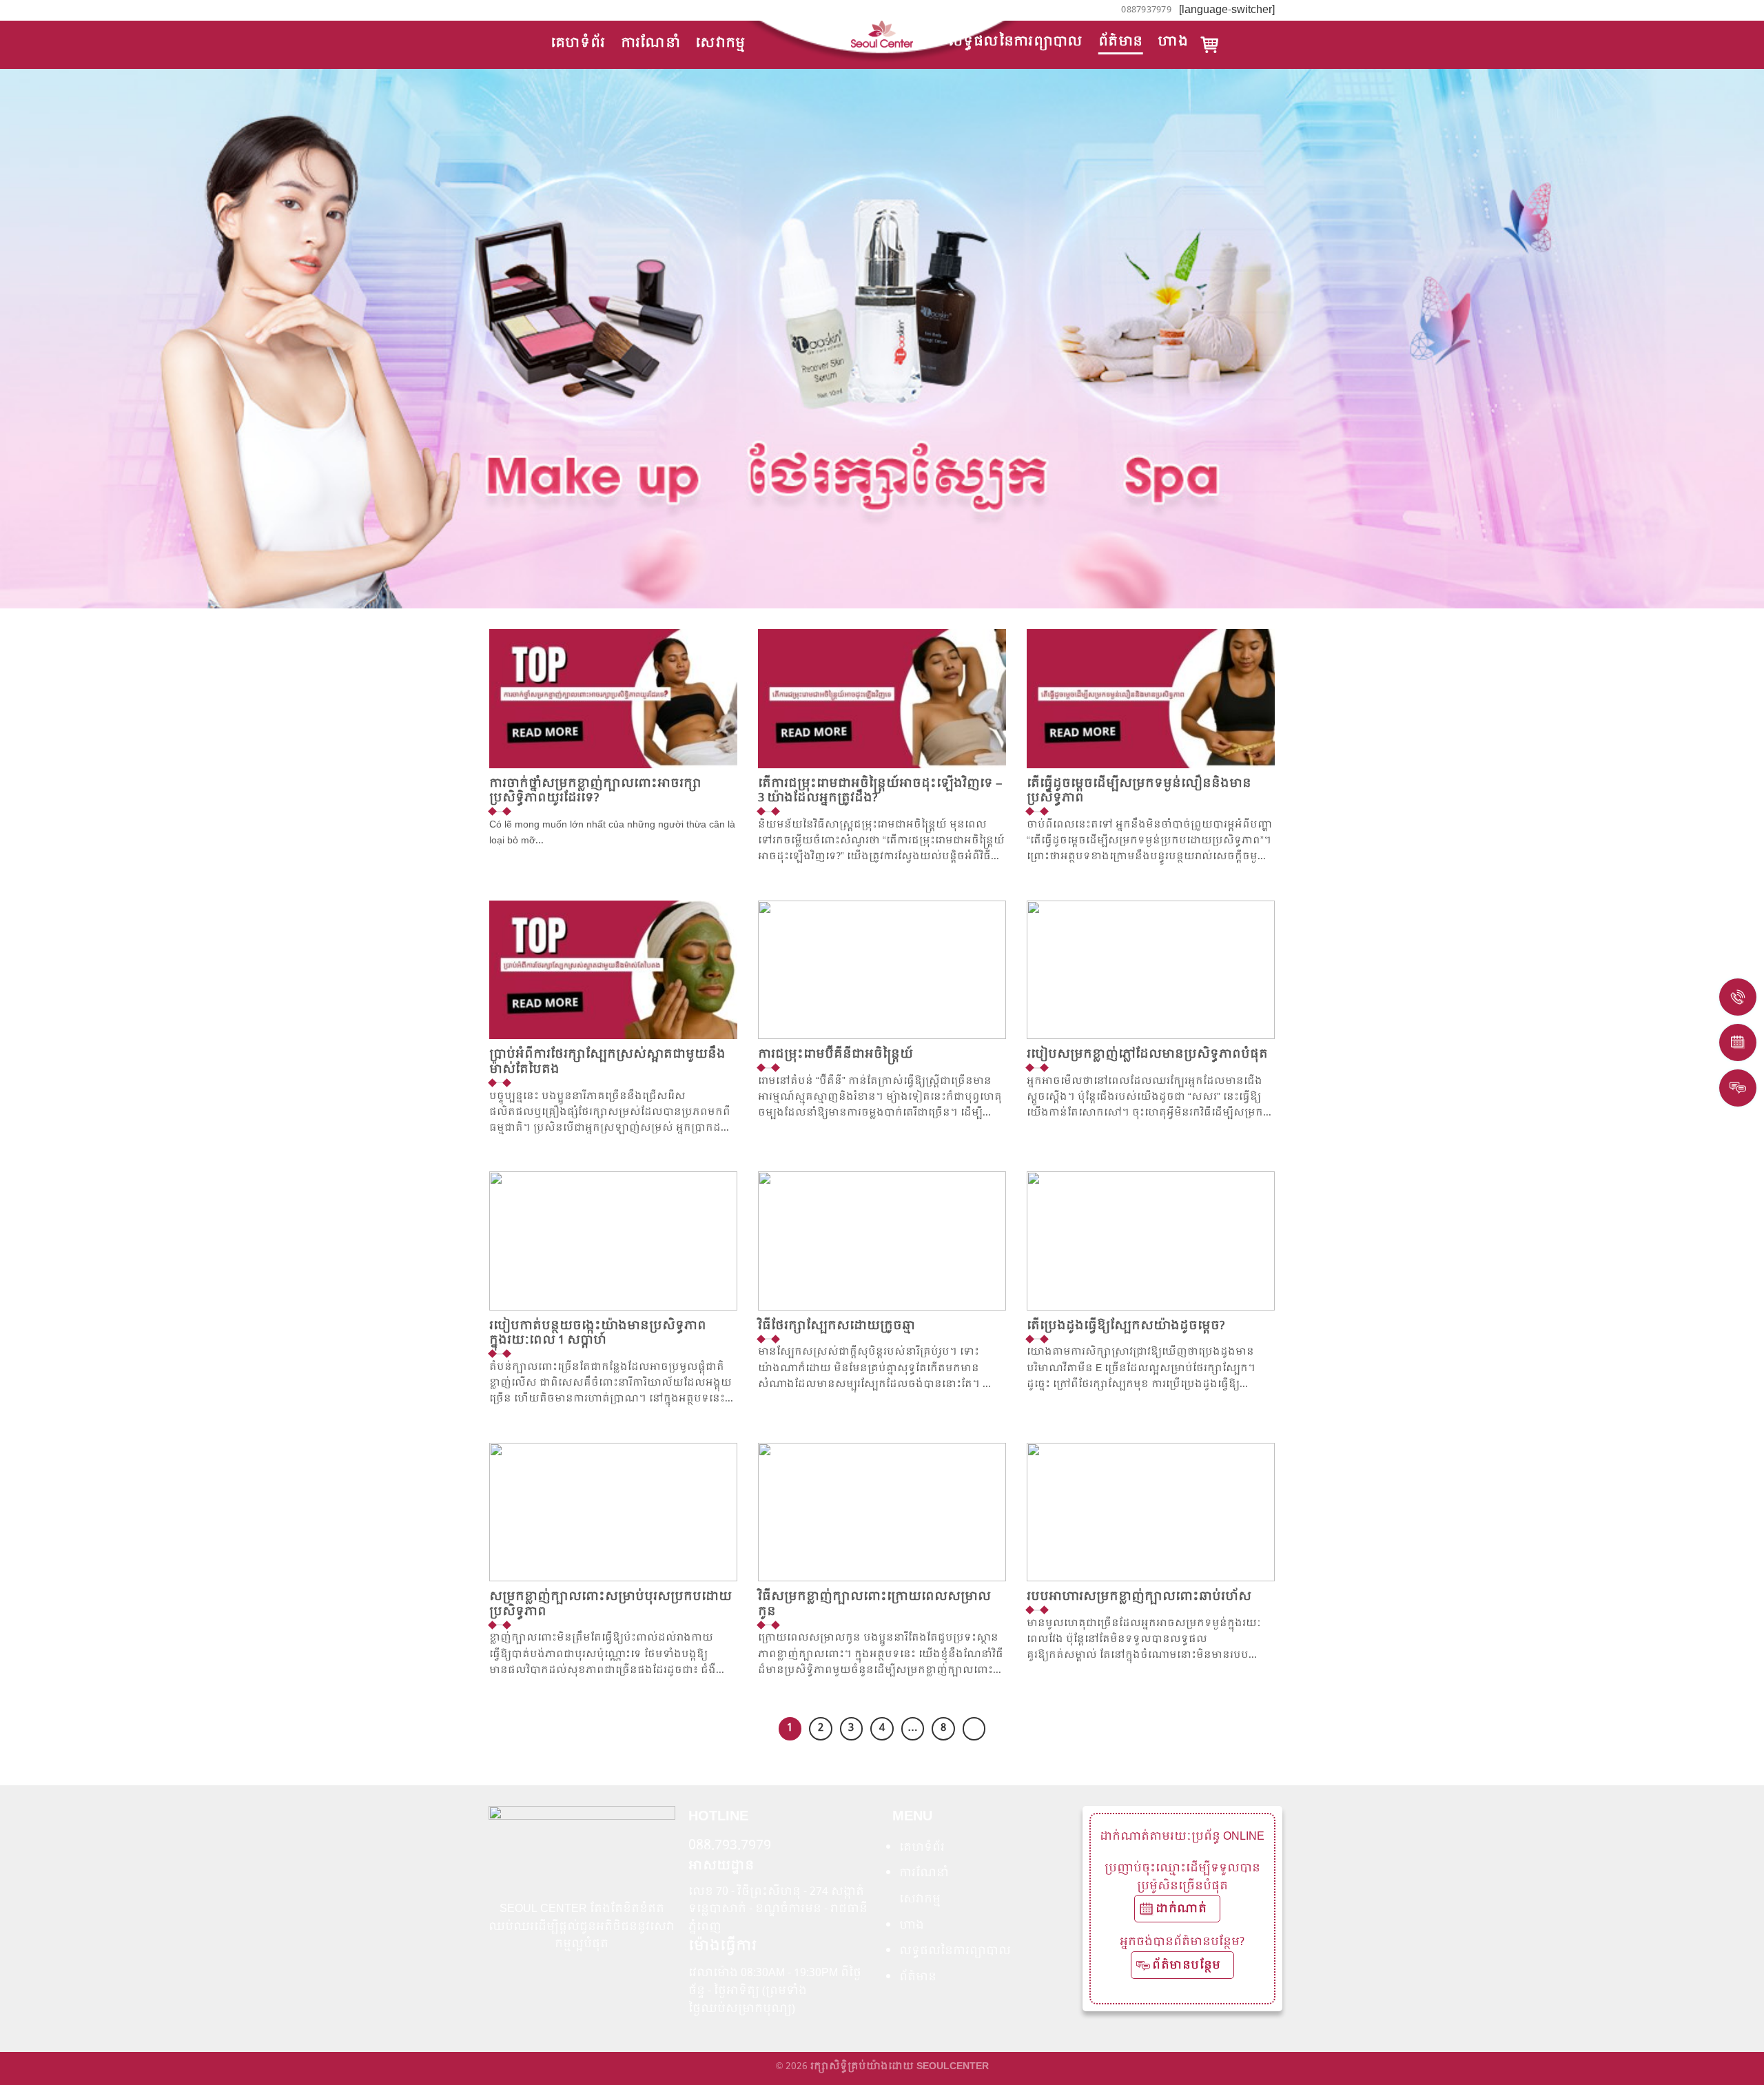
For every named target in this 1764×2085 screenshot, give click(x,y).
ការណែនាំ (651, 43)
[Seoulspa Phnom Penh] (882, 34)
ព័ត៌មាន (1121, 42)
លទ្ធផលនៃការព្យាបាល (1016, 42)
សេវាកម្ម (720, 43)
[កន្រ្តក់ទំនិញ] (1210, 45)
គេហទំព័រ (578, 43)
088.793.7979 (730, 1846)
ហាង (1173, 42)
